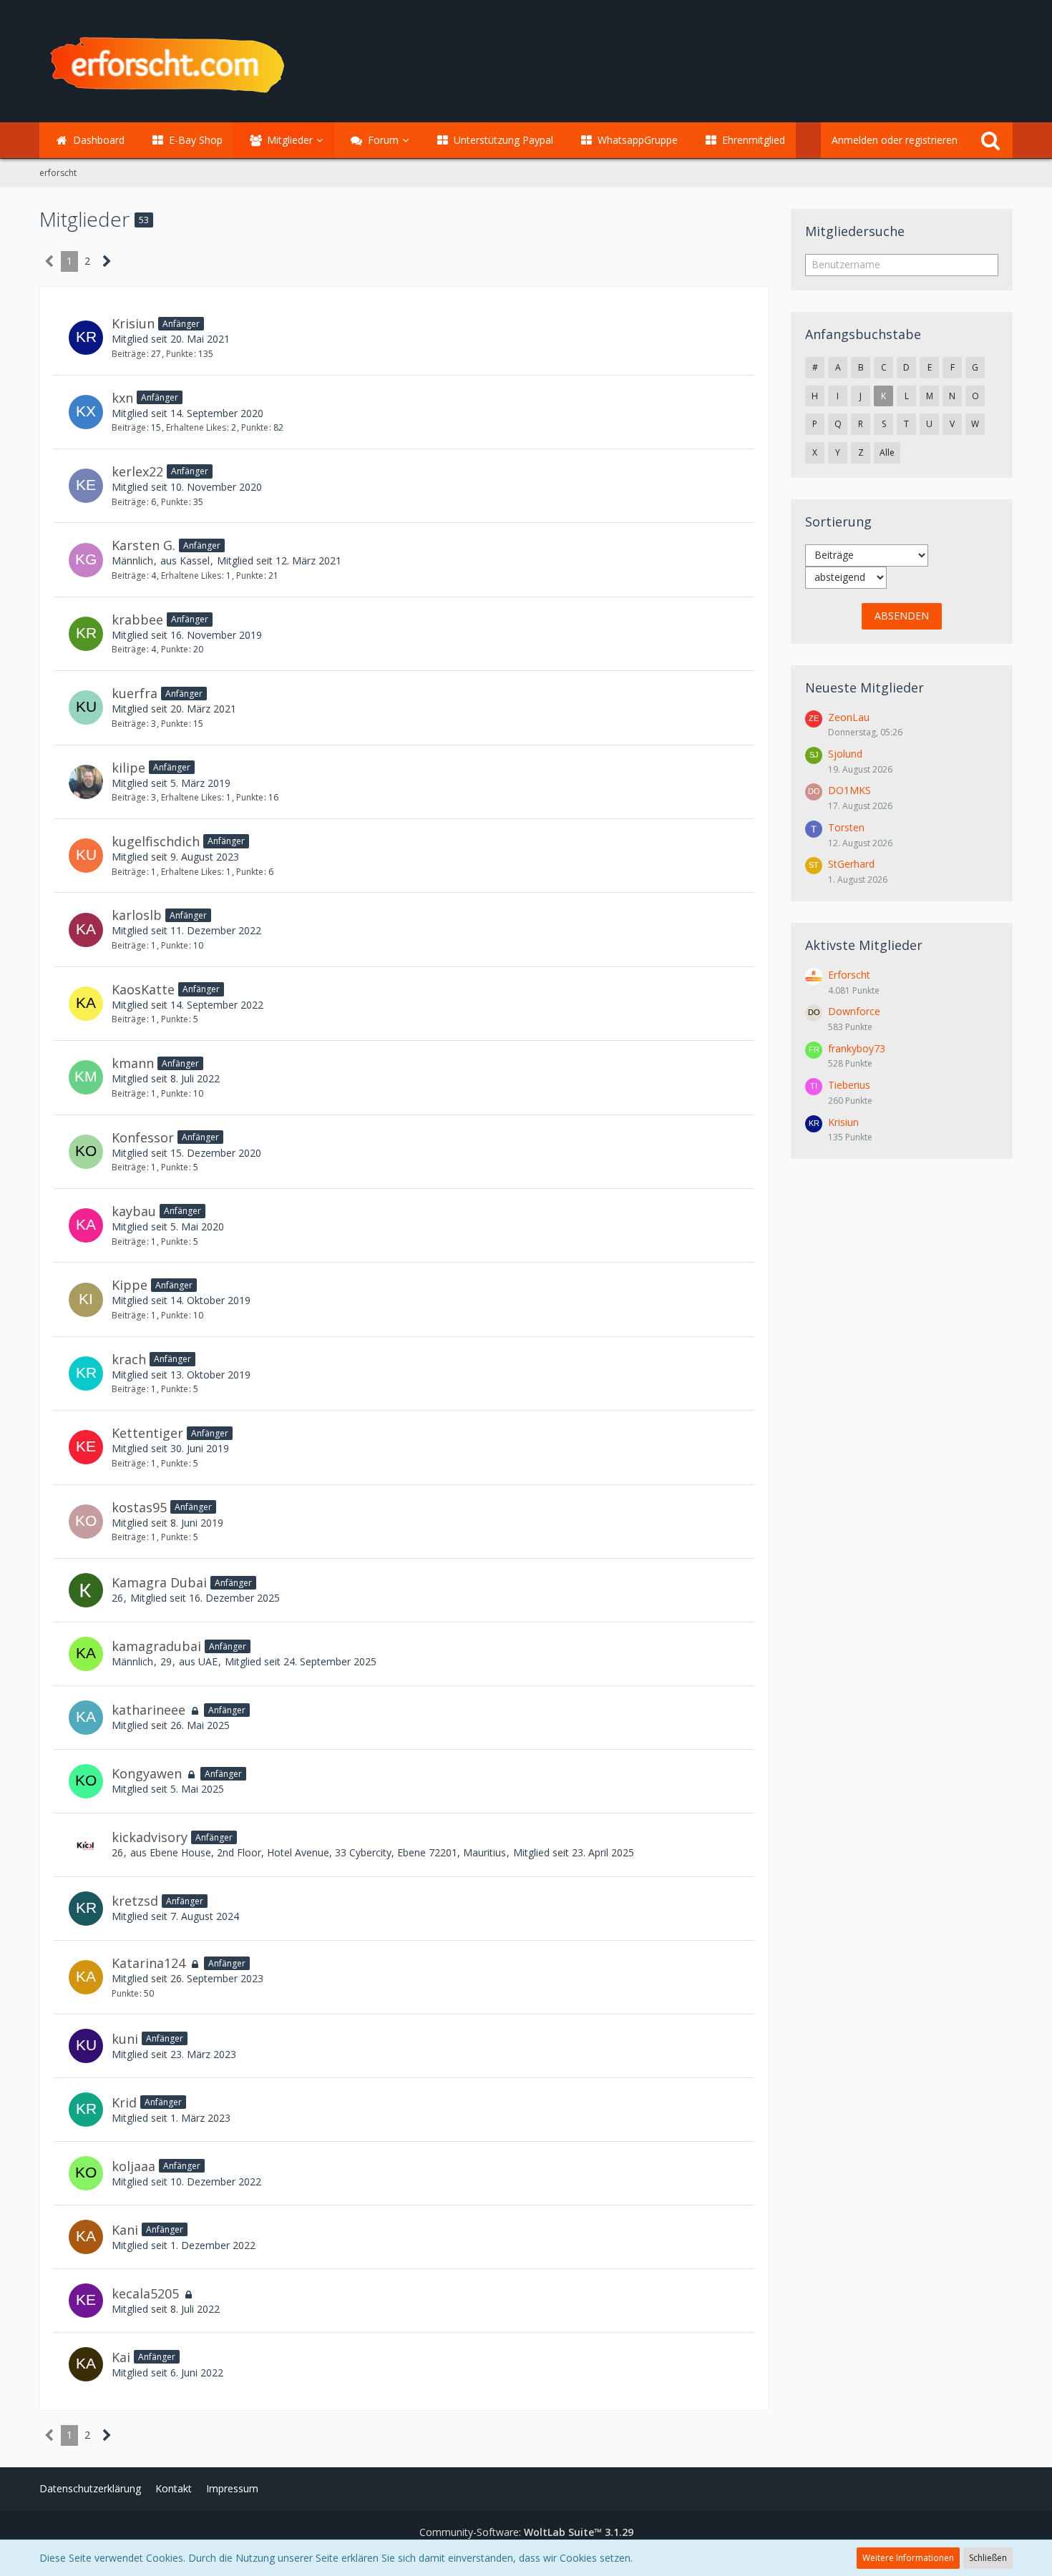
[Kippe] (86, 1300)
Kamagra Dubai (159, 1582)
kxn (122, 398)
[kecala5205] (86, 2301)
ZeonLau (849, 717)
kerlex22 (137, 471)
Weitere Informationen (908, 2558)
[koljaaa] (86, 2173)
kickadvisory (150, 1837)
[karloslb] (86, 930)
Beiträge (129, 354)
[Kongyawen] (86, 1781)
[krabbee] (86, 634)
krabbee (137, 619)
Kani (125, 2230)
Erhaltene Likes (196, 427)
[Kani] (86, 2237)
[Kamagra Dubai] (86, 1590)
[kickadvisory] (86, 1845)
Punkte (180, 354)
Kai (121, 2357)
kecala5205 (145, 2293)
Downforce (854, 1011)
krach (129, 1359)
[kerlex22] (86, 486)
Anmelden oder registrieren (895, 140)
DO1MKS (849, 790)
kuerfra (135, 693)
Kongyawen (147, 1773)
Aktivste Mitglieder (864, 945)
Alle (887, 452)
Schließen (988, 2558)
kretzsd (135, 1901)
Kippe (130, 1285)
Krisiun (133, 323)
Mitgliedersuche (855, 231)
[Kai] (86, 2364)
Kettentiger (147, 1433)
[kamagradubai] (86, 1654)
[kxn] (86, 412)
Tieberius (849, 1085)
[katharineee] (86, 1718)
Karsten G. (143, 545)
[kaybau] (86, 1225)
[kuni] (86, 2046)
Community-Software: (526, 2532)
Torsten (846, 827)
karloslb (137, 915)
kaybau (134, 1211)
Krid (124, 2102)
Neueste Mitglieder (865, 687)
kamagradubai (156, 1646)
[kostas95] (86, 1522)
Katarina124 (148, 1963)
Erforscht (849, 975)
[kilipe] (86, 782)
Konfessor (143, 1137)
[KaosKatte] (86, 1004)
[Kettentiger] (86, 1447)
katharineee (148, 1710)
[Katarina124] (86, 1977)
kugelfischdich (156, 841)
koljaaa (133, 2166)
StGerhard (851, 864)
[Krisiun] (86, 338)
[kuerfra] (86, 707)
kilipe (128, 768)
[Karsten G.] (86, 560)
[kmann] (86, 1077)
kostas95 (139, 1507)
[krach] (86, 1373)
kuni (125, 2039)
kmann (133, 1063)
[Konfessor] (86, 1152)
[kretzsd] (86, 1909)
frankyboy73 (857, 1048)
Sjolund (845, 754)
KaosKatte (143, 989)
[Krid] (86, 2110)
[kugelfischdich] (86, 856)
